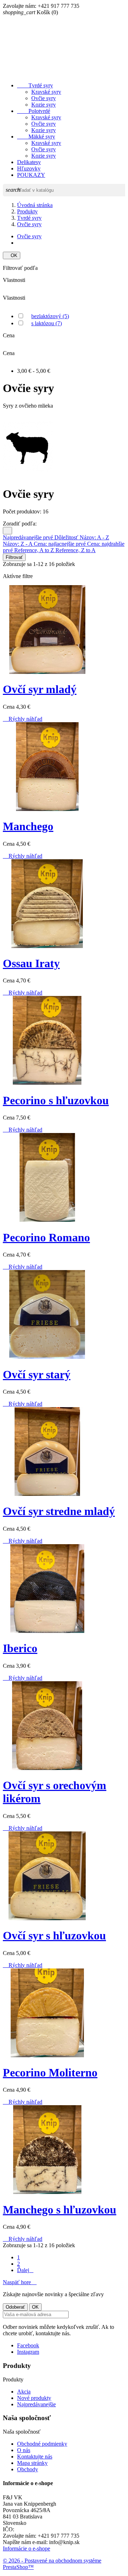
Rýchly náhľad (23, 719)
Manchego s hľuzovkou (60, 2210)
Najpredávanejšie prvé (29, 537)
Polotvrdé (34, 111)
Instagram (28, 2352)
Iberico (20, 1648)
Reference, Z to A (76, 550)
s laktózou (47, 323)
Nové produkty (34, 2398)
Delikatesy (29, 162)
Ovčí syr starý (37, 1374)
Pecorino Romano (46, 1237)
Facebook (28, 2345)
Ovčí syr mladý (40, 689)
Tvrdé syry (35, 85)
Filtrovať (14, 557)
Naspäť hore (20, 2282)
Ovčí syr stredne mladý (59, 1511)
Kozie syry (44, 105)
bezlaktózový (50, 316)
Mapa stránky (32, 2463)
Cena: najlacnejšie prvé (60, 544)
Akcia (24, 2392)
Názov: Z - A (18, 544)
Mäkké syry (36, 137)
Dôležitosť (67, 537)
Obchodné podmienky (42, 2444)
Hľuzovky (29, 168)
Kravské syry (46, 92)
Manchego (28, 826)
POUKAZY (31, 175)
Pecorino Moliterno (50, 2073)
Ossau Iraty (31, 963)
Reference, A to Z (35, 550)
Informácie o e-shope (26, 2548)
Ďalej (25, 2270)
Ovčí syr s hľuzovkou (54, 1935)
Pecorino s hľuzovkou (56, 1100)
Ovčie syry (44, 98)
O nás (24, 2450)
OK (12, 255)
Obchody (28, 2469)
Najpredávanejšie (36, 2404)
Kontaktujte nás (35, 2457)
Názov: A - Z (94, 537)
